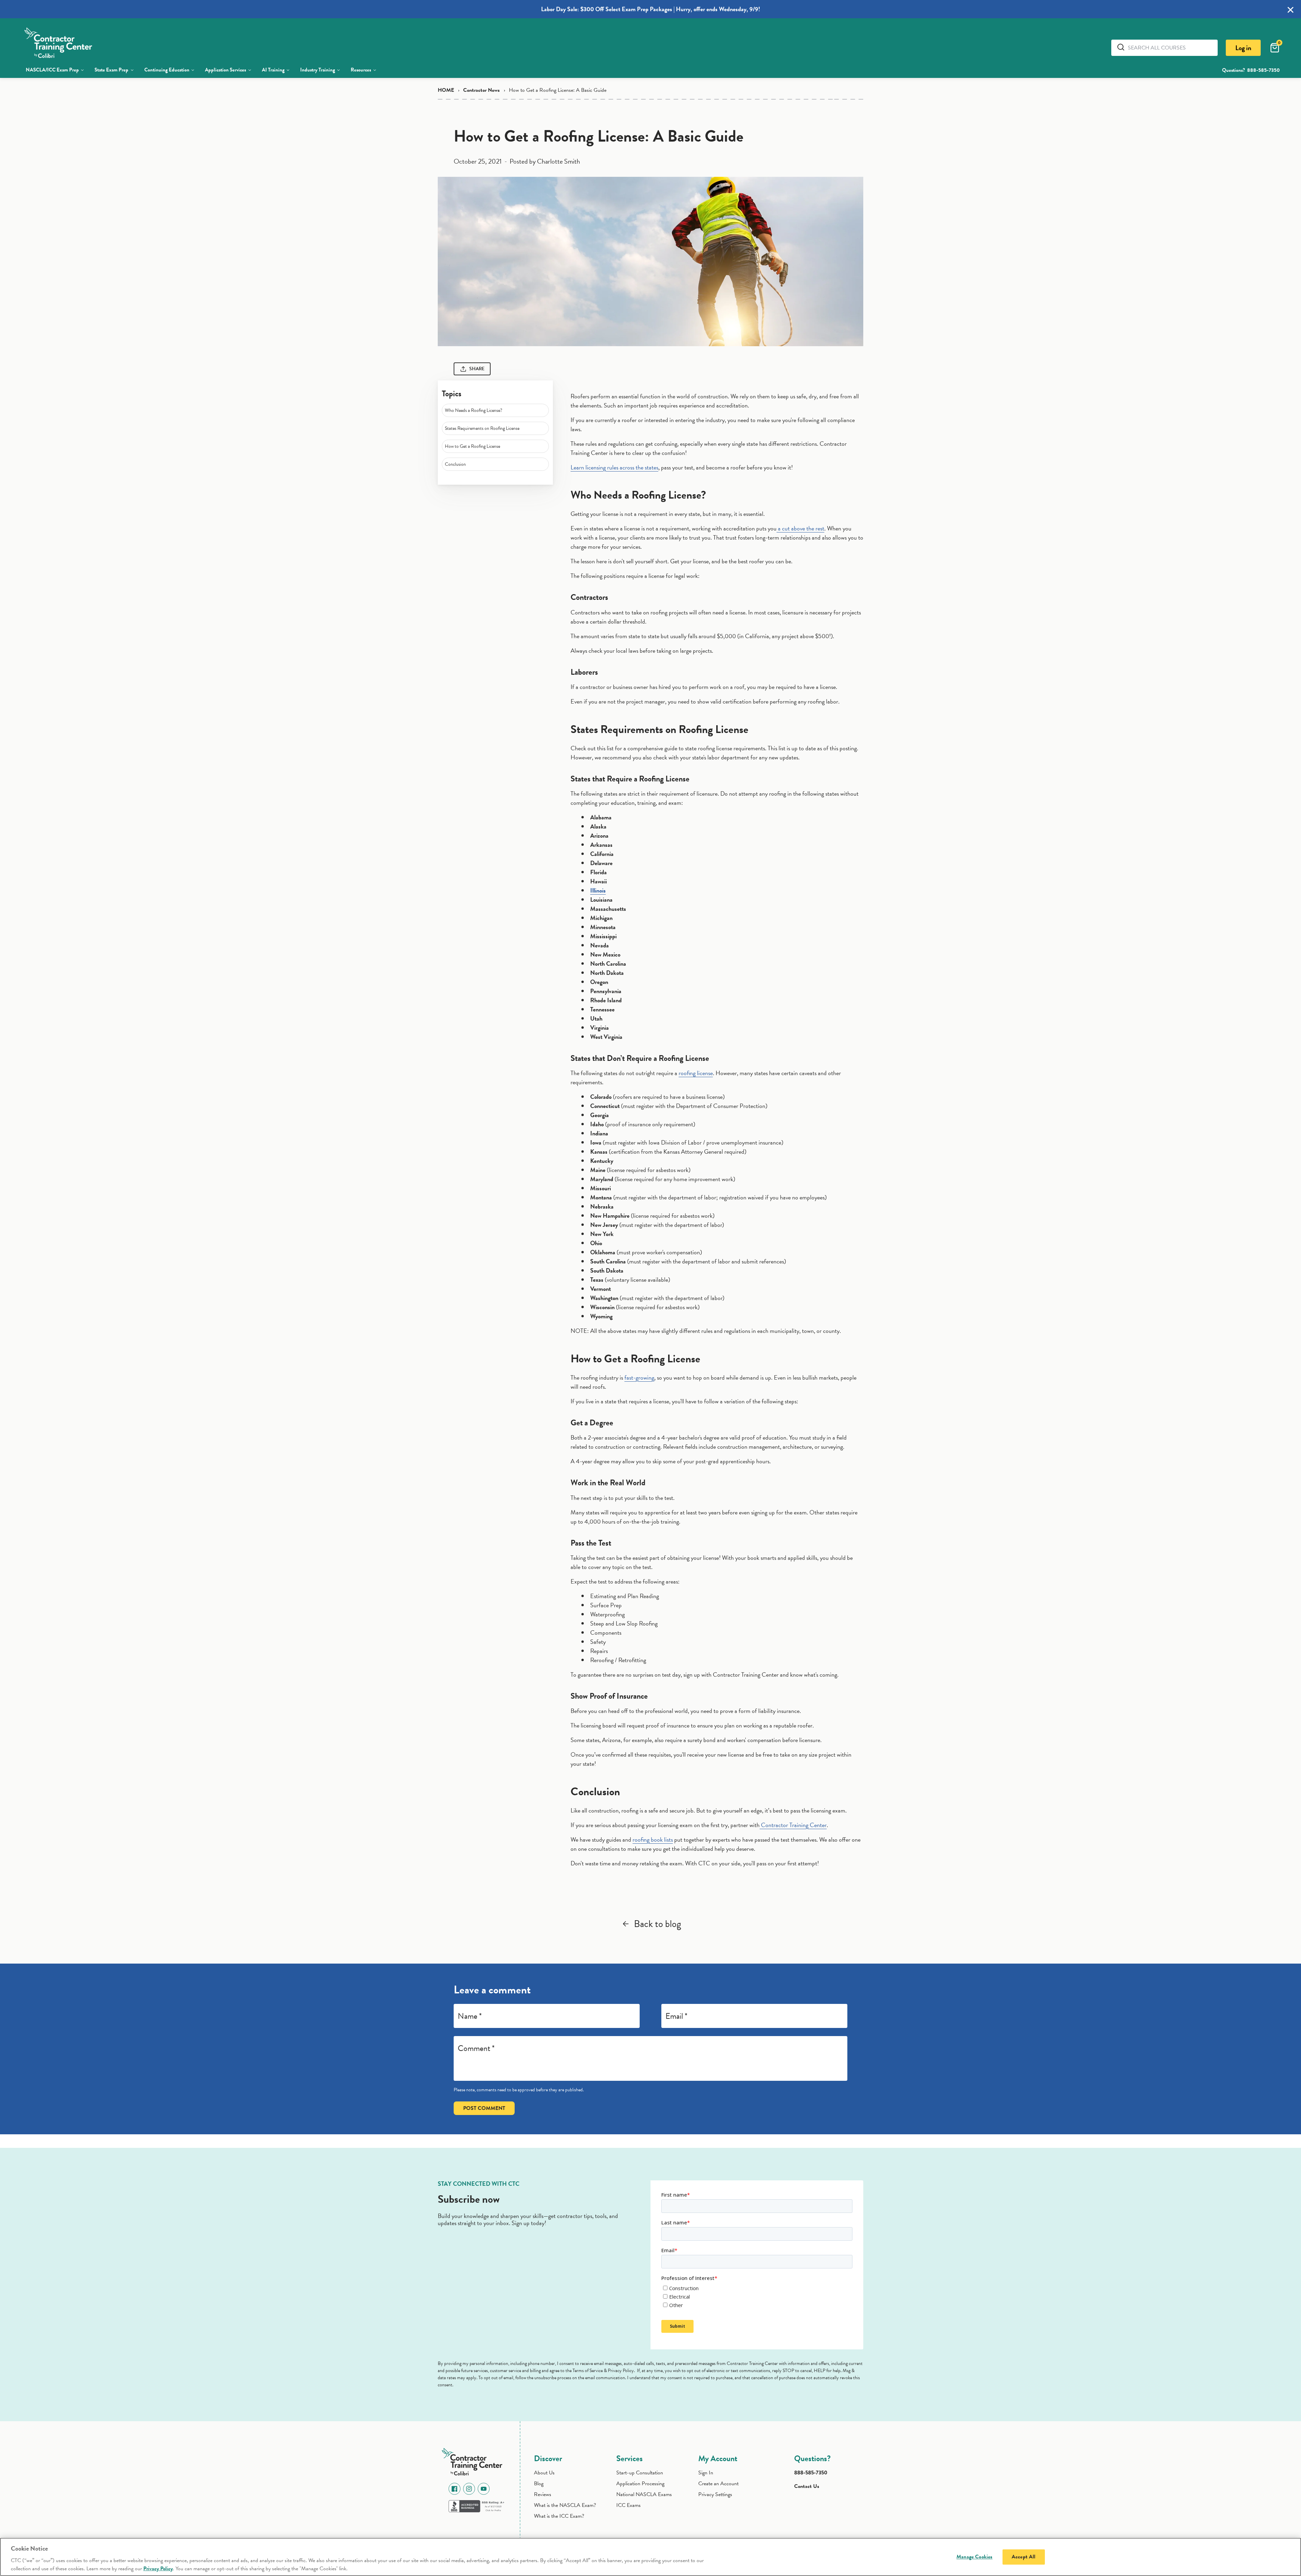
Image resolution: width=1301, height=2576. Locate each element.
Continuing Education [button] (167, 70)
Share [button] (477, 369)
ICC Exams (628, 2505)
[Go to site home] (474, 2460)
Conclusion (455, 464)
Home (446, 90)
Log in (1243, 48)
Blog (539, 2484)
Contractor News (481, 90)
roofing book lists (653, 1839)
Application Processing (640, 2484)
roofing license (696, 1073)
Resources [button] (361, 70)
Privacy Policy (158, 2569)
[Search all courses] (1122, 47)
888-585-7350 (1263, 70)
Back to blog (657, 1924)
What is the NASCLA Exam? (565, 2505)
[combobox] (1170, 48)
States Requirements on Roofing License (482, 428)
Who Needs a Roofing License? (473, 410)
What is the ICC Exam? (559, 2516)
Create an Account (718, 2484)
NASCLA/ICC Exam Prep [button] (52, 70)
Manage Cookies (974, 2557)
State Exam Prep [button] (111, 70)
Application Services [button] (225, 70)
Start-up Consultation (640, 2473)
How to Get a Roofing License (472, 446)
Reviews (543, 2494)
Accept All (1024, 2557)
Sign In (706, 2473)
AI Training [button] (273, 70)
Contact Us (807, 2486)
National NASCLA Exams (644, 2494)
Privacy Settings (715, 2494)
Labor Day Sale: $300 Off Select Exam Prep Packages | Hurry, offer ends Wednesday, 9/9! (651, 9)
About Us (544, 2473)
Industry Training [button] (318, 70)
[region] (650, 2557)
